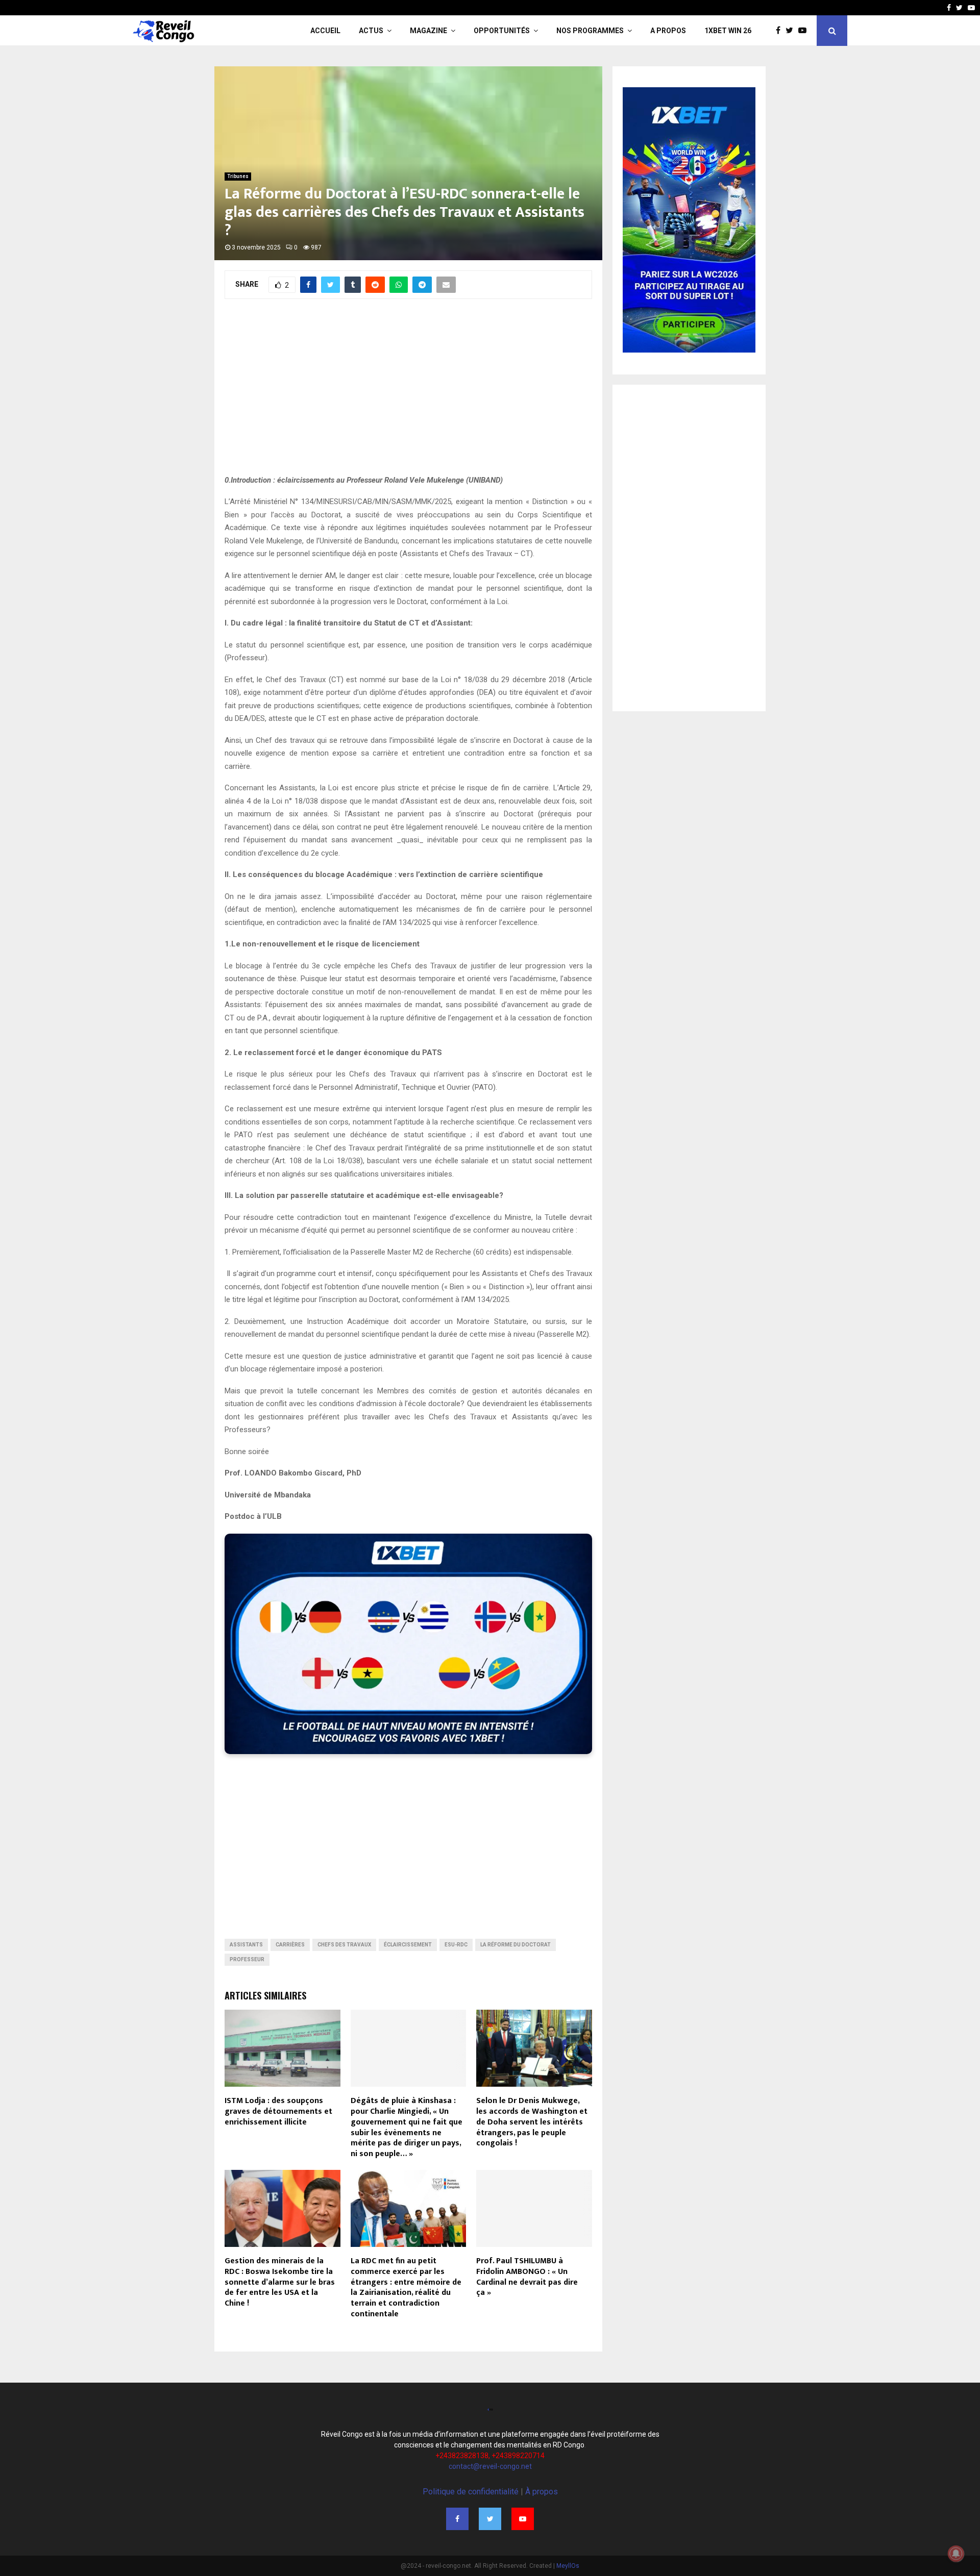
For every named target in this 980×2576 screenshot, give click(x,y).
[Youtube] (971, 8)
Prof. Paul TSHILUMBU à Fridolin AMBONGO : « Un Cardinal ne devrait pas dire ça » (527, 2277)
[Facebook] (949, 8)
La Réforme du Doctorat (516, 1945)
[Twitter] (959, 8)
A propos (668, 31)
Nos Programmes (590, 31)
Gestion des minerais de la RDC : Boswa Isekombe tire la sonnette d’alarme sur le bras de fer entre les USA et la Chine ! (280, 2282)
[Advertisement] (408, 392)
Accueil (325, 31)
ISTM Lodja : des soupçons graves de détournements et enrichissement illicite (278, 2111)
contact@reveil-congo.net (490, 2466)
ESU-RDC (456, 1945)
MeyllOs (568, 2566)
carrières (290, 1945)
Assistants (246, 1945)
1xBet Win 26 (728, 31)
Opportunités (502, 31)
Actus (371, 31)
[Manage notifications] (956, 2554)
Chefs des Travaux (344, 1945)
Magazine (428, 31)
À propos (542, 2492)
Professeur (247, 1959)
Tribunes (238, 176)
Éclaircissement (408, 1945)
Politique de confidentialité (471, 2492)
